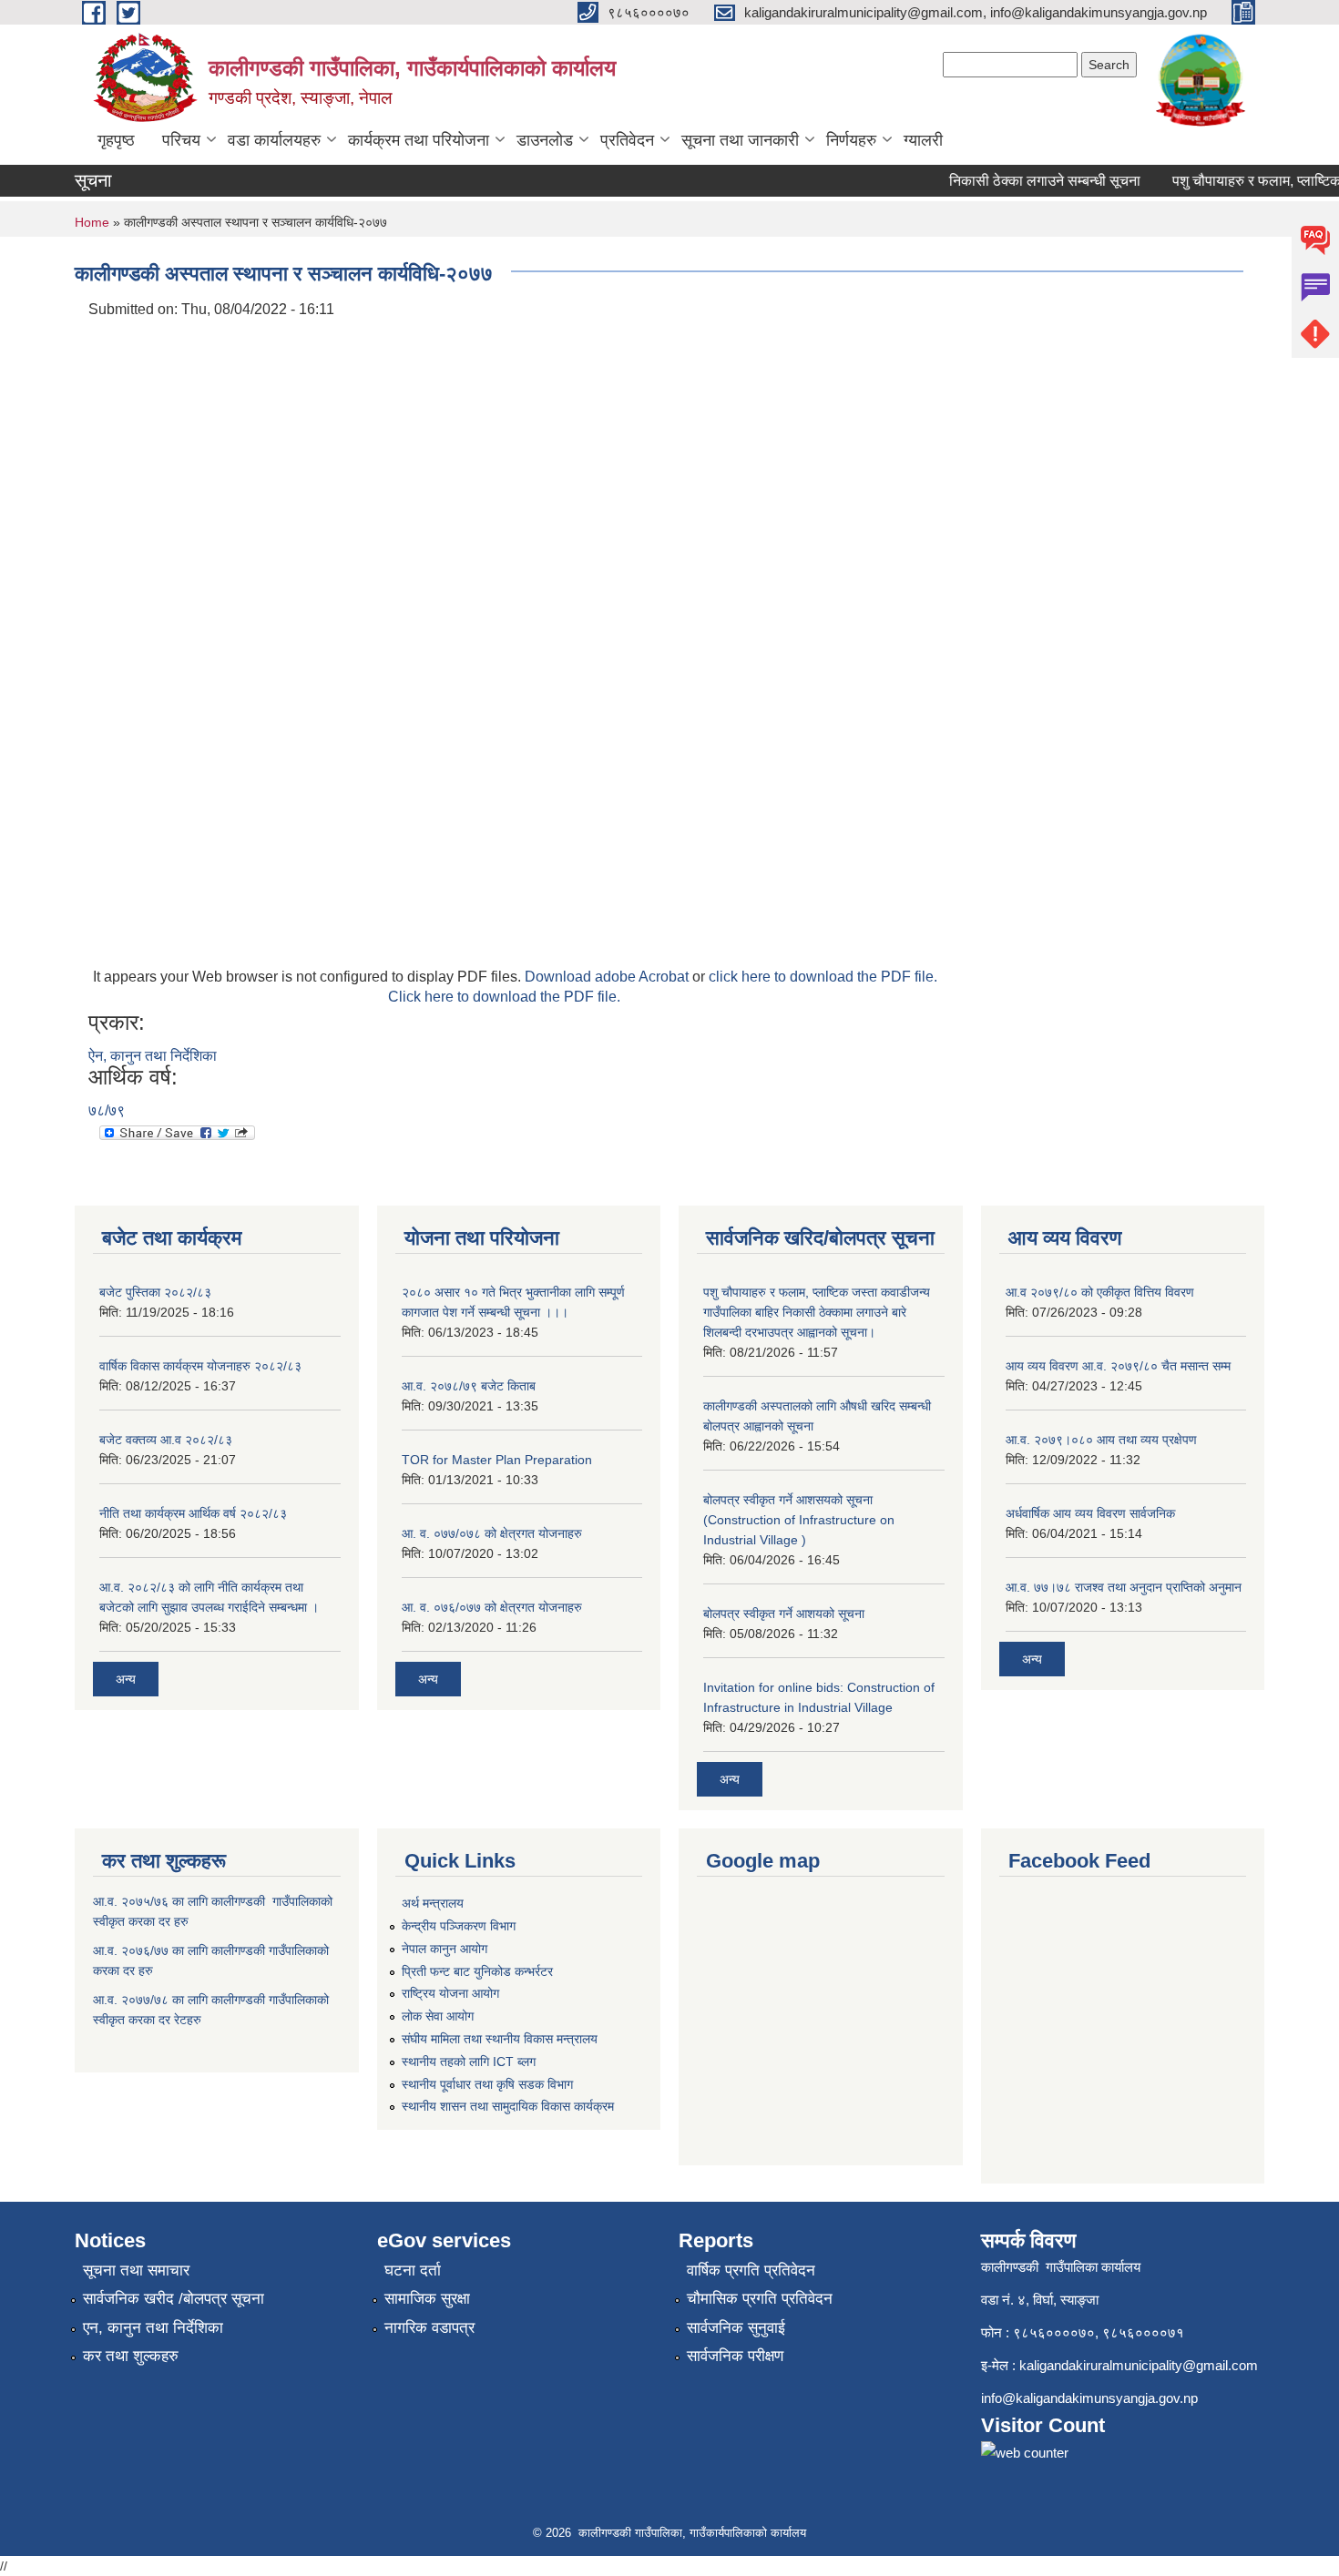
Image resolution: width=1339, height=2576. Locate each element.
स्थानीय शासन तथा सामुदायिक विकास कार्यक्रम (508, 2106)
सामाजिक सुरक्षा (427, 2299)
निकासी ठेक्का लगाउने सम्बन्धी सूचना (1026, 181)
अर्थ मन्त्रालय (433, 1903)
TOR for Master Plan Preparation (497, 1460)
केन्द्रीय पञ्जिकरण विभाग (459, 1926)
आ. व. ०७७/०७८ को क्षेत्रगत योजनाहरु (492, 1533)
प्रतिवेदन (627, 140)
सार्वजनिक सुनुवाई (736, 2328)
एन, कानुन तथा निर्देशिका (153, 2328)
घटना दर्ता (413, 2271)
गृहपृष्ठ (116, 140)
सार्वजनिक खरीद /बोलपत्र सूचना (174, 2299)
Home (92, 222)
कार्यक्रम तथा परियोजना (419, 140)
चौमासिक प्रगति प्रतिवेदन (760, 2299)
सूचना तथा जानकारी (740, 140)
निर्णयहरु (851, 140)
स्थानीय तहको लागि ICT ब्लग (469, 2062)
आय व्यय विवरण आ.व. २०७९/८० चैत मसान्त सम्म (1118, 1366)
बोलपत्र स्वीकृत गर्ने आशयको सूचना (784, 1614)
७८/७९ (107, 1110)
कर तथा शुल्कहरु (131, 2356)
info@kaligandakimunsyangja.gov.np (1089, 2398)
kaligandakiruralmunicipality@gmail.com (1139, 2365)
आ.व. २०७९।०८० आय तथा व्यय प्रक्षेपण (1101, 1440)
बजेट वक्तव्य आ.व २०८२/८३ (166, 1440)
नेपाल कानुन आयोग (445, 1949)
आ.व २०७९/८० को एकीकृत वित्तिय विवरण (1100, 1292)
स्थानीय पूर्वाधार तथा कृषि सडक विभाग (487, 2084)
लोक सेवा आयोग (438, 2016)
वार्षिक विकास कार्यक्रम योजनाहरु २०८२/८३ (200, 1366)
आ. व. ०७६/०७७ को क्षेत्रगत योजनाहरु (492, 1607)
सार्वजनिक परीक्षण (735, 2356)
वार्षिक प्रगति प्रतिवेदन (751, 2271)
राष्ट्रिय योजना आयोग (450, 1993)
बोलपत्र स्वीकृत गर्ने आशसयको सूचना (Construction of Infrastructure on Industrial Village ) (799, 1520)
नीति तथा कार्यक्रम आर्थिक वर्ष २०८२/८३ (193, 1513)
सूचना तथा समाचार (136, 2271)
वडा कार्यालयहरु (274, 140)
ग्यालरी (923, 140)
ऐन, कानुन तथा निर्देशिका (153, 1056)
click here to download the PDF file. (823, 977)
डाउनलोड (545, 140)
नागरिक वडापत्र (429, 2328)
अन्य (126, 1679)
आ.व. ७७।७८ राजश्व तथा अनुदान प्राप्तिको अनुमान (1124, 1587)
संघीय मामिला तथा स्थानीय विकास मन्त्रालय (500, 2039)
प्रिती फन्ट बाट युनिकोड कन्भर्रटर (477, 1971)
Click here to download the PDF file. (504, 997)
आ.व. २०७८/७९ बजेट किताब (469, 1386)
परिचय (181, 140)
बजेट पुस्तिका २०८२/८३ (155, 1292)
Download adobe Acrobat (608, 977)
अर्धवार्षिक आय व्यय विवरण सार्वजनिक (1090, 1513)
